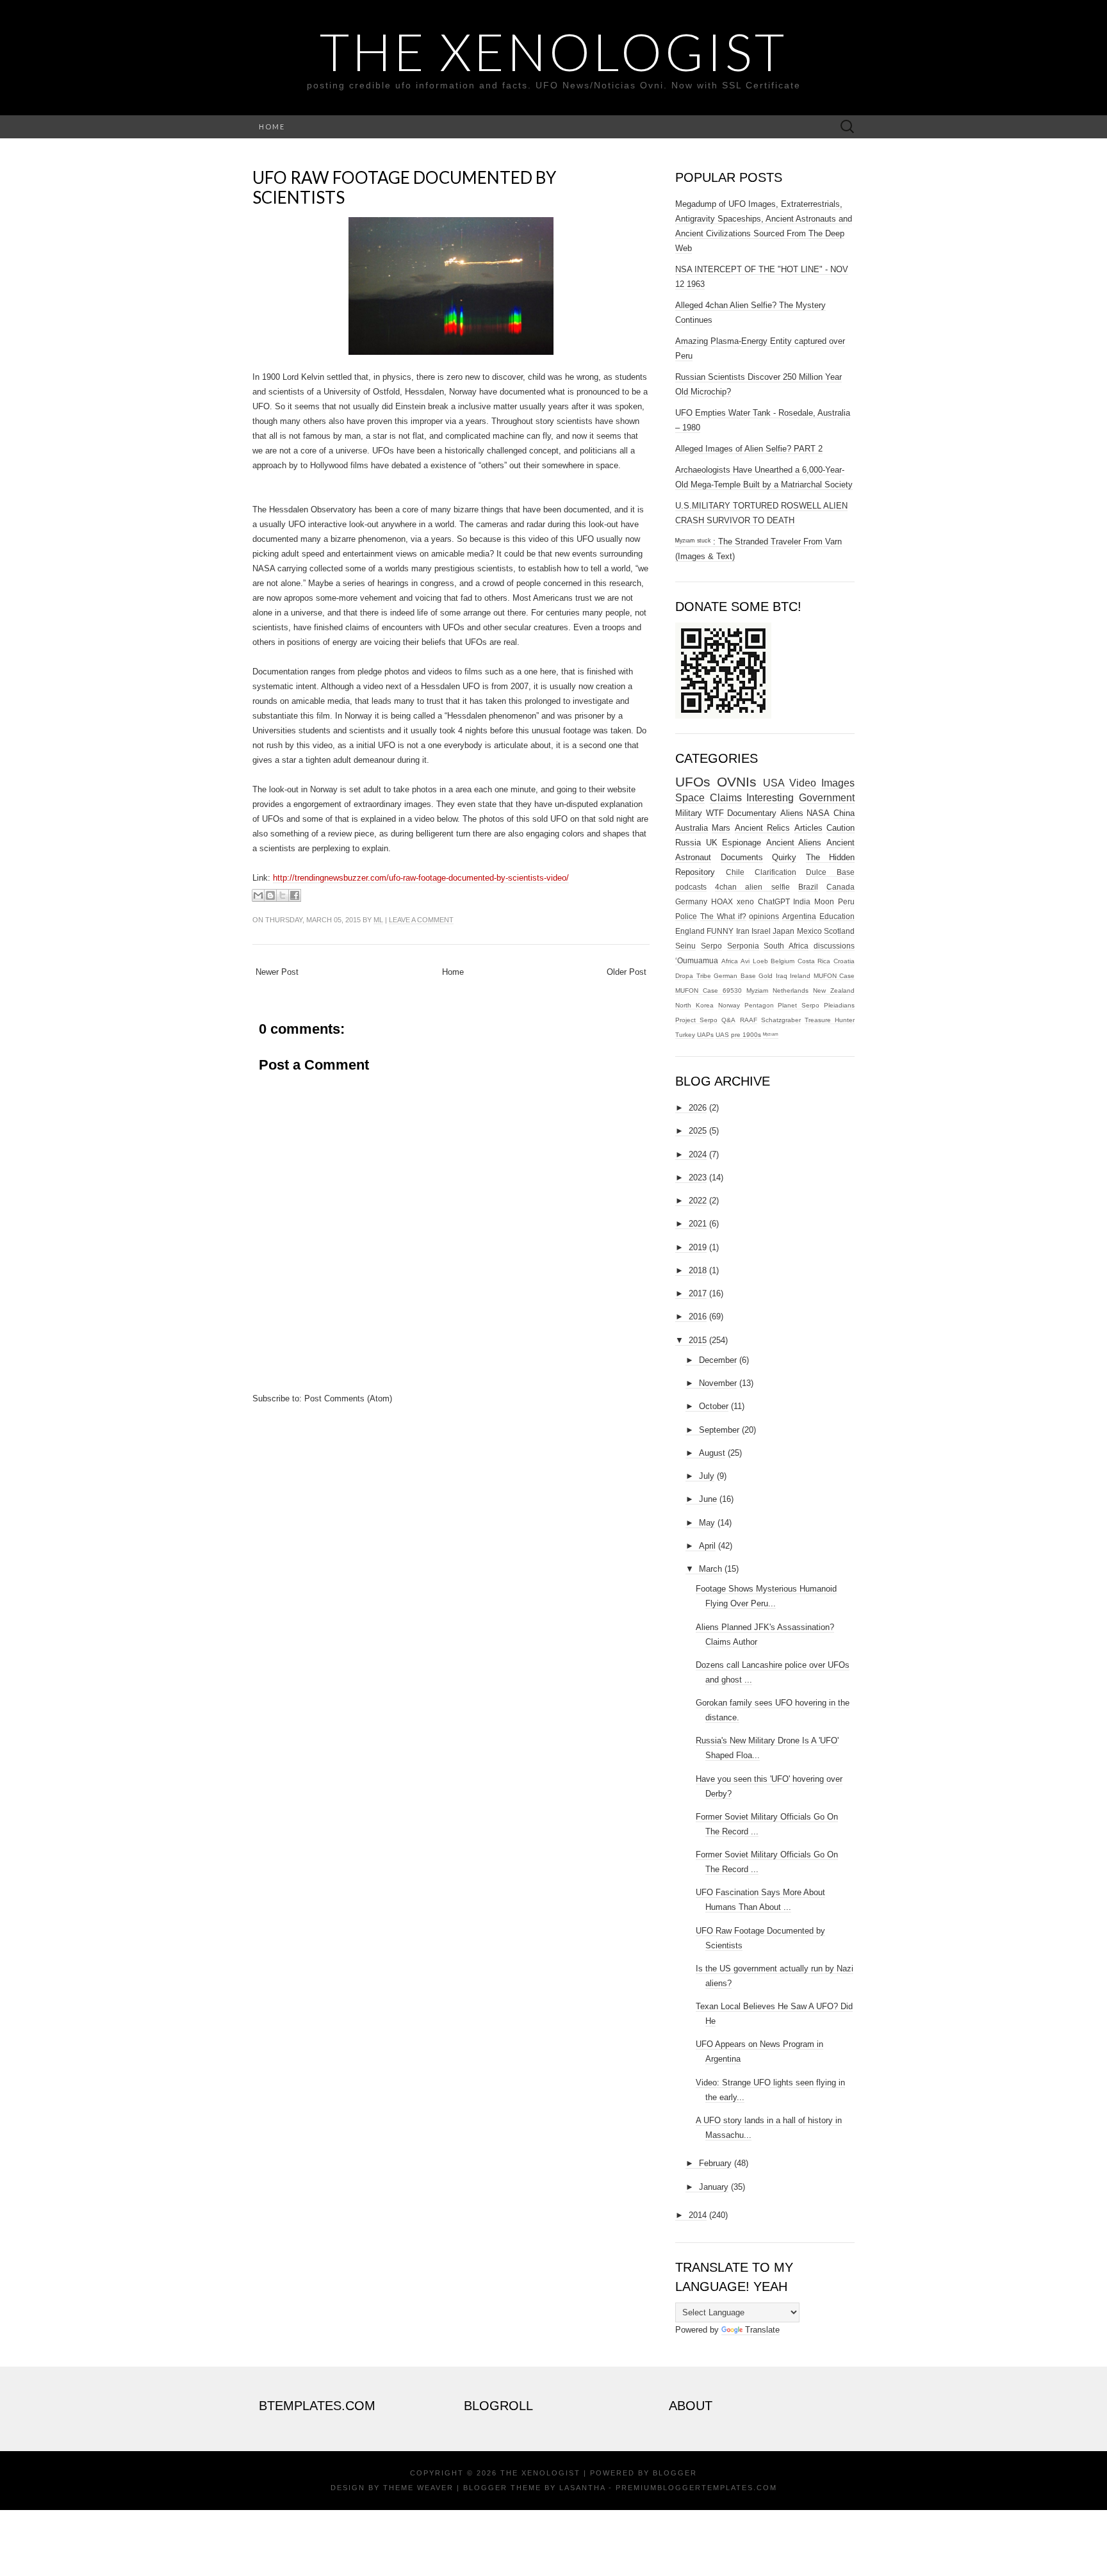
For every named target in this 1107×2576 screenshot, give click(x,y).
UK (712, 843)
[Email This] (258, 895)
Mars (721, 828)
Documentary (752, 813)
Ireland (800, 976)
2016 (698, 1317)
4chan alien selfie (752, 887)
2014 (698, 2215)
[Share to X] (283, 895)
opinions (764, 916)
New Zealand (834, 990)
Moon (824, 901)
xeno (745, 901)
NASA (818, 813)
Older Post (627, 972)
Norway (729, 1005)
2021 (698, 1224)
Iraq (782, 976)
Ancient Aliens (794, 843)
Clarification (775, 872)
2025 (698, 1131)
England (690, 931)
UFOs (693, 782)
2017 (698, 1293)
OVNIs (737, 782)
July (707, 1476)
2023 (698, 1178)
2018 (698, 1270)
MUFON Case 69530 (709, 990)
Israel (761, 931)
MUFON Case (834, 976)
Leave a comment (421, 920)
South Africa (786, 946)
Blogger (675, 2473)
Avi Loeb (754, 961)
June (708, 1499)
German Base (735, 976)
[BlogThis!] (270, 895)
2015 (698, 1340)
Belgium (783, 961)
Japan (783, 931)
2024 (698, 1154)
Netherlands (791, 990)
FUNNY (720, 931)
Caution (840, 828)
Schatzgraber (781, 1020)
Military (689, 813)
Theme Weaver (418, 2488)
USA (774, 783)
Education (837, 916)
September (719, 1430)
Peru (846, 901)
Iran (743, 931)
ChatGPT (774, 901)
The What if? (723, 916)
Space (690, 798)
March (710, 1569)
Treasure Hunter (830, 1020)
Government (827, 798)
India (802, 901)
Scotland (839, 931)
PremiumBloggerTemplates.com (696, 2488)
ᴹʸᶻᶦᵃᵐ (771, 1035)
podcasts (691, 887)
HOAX (722, 901)
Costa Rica (814, 961)
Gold (766, 976)
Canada (840, 887)
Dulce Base (830, 872)
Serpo (711, 946)
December (718, 1360)
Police (686, 916)
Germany (691, 901)
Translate (762, 2330)
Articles (808, 828)
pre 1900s (746, 1035)
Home (272, 126)
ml (378, 920)
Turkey (685, 1035)
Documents (742, 857)
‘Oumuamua (697, 960)
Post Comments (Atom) (348, 1398)
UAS (722, 1035)
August (712, 1453)
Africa (730, 961)
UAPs (705, 1035)
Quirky (784, 857)
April (707, 1546)
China (844, 813)
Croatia (844, 961)
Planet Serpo (799, 1005)
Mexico (809, 931)
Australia (692, 828)
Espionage (742, 843)
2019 (698, 1247)
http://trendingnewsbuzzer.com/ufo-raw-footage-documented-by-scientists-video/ (421, 878)
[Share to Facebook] (295, 895)
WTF (715, 813)
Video (803, 783)
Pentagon (759, 1005)
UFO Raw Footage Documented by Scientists (404, 187)
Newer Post (277, 972)
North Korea (694, 1005)
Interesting (770, 798)
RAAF (749, 1020)
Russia (688, 843)
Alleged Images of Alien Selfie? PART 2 (749, 449)
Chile (735, 872)
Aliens (792, 813)
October (714, 1406)
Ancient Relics (762, 828)
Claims (726, 798)
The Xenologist (553, 51)
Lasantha (582, 2488)
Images (838, 783)
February (715, 2163)
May (707, 1523)
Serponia (743, 946)
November (718, 1383)
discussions (834, 946)
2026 (698, 1108)
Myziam (757, 990)
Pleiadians (839, 1005)
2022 (698, 1201)
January (714, 2187)
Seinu (685, 946)
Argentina (799, 916)
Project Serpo (696, 1020)
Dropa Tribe (693, 976)
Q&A (728, 1020)
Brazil (808, 887)
